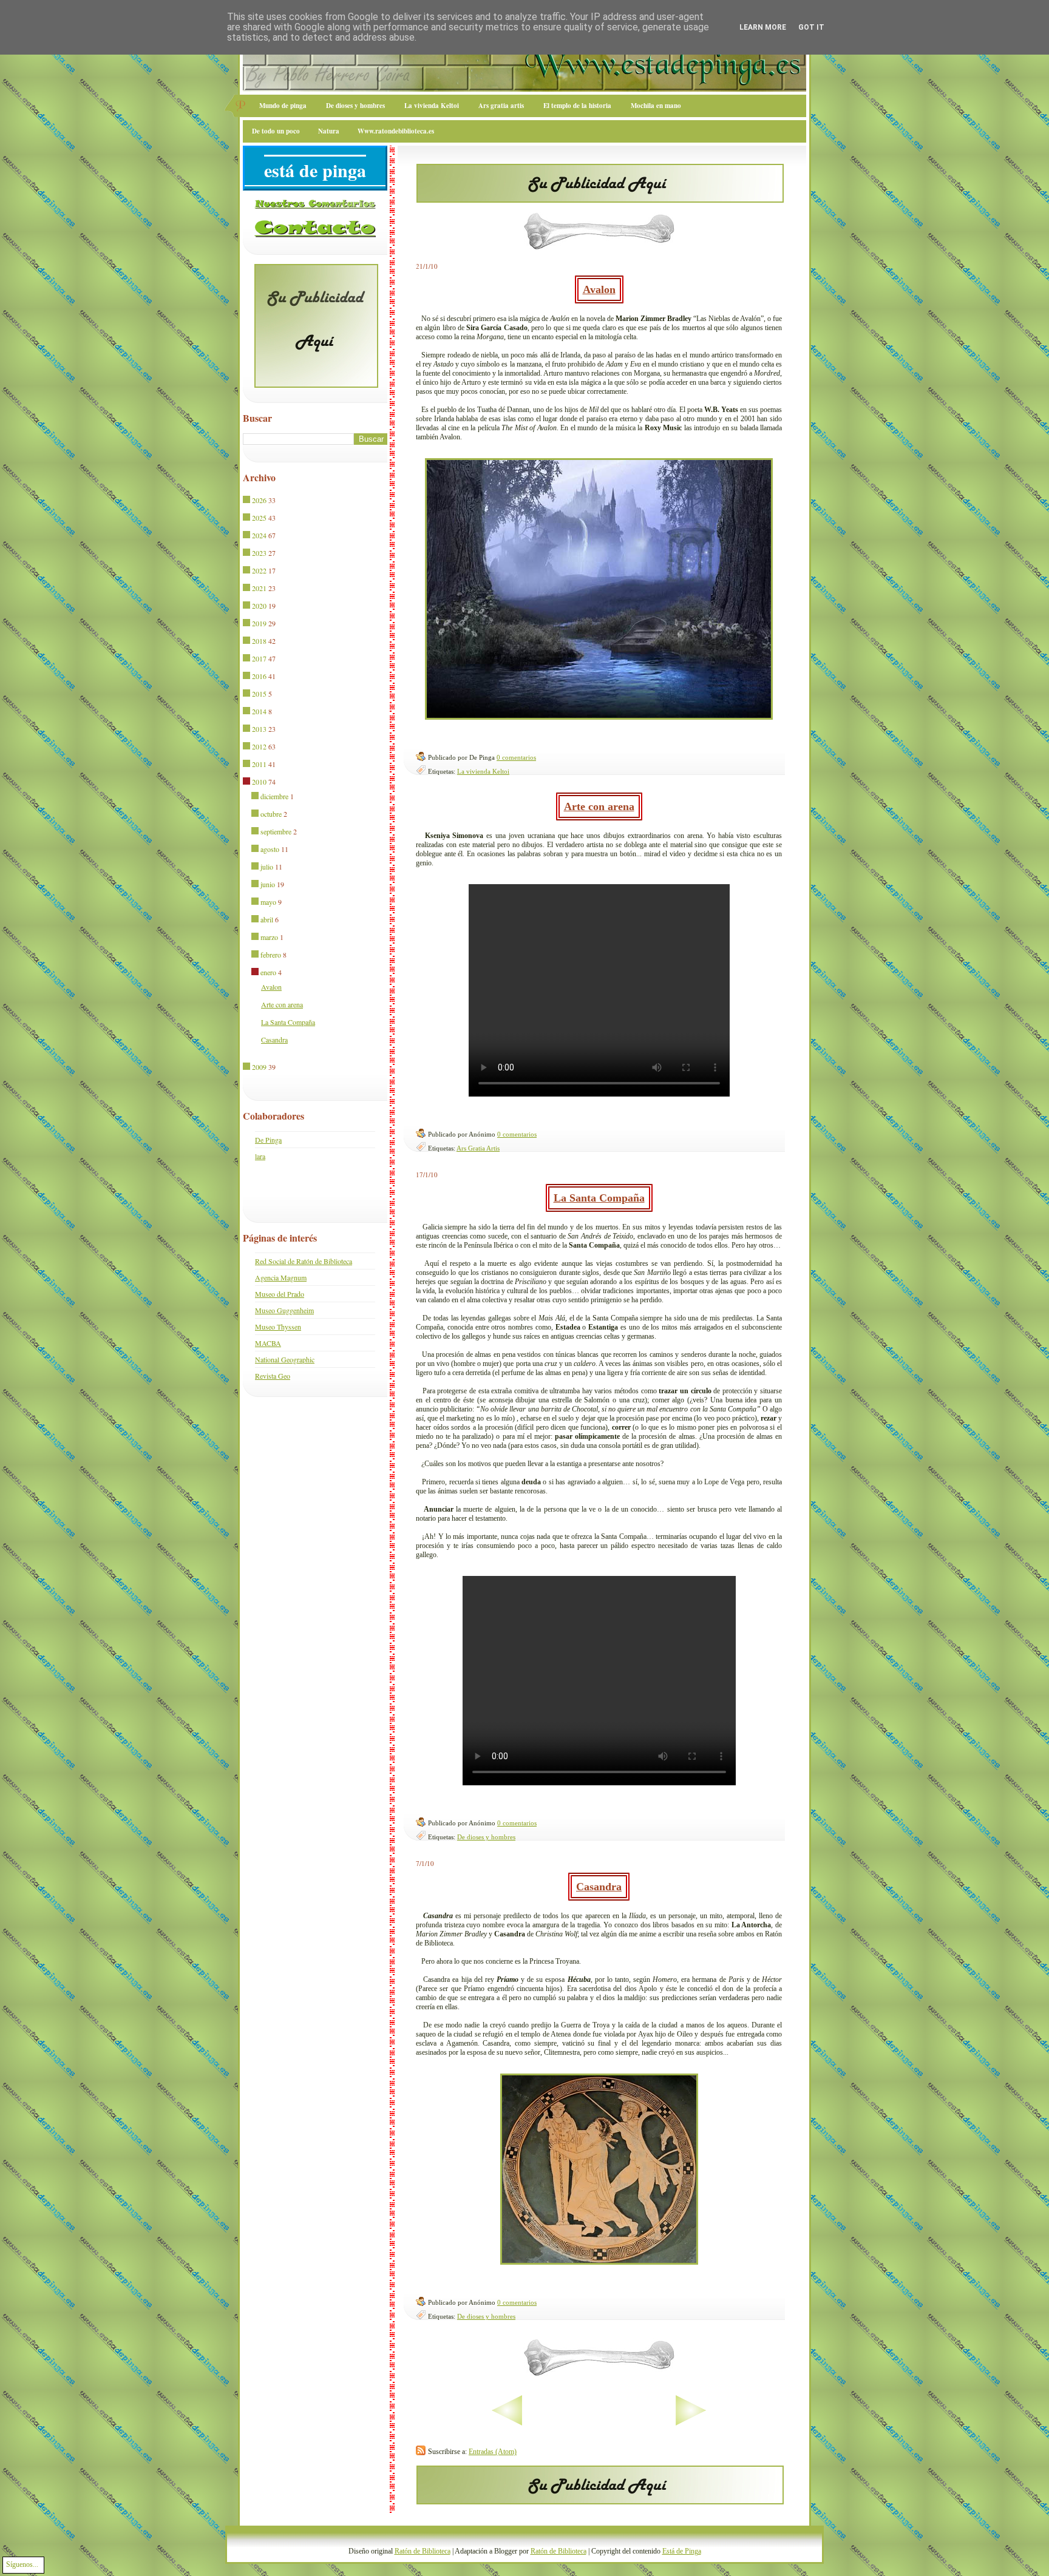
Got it (811, 27)
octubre (271, 814)
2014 (259, 711)
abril (267, 919)
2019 (259, 623)
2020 (259, 606)
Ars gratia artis (501, 106)
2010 (259, 782)
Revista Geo (273, 1376)
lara (260, 1156)
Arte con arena (599, 806)
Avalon (599, 289)
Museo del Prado (280, 1294)
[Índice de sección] (469, 2423)
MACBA (268, 1343)
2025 (259, 518)
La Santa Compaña (599, 1198)
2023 (259, 553)
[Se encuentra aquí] (247, 782)
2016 (259, 676)
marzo (269, 937)
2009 (259, 1067)
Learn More (763, 27)
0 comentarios (516, 757)
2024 (259, 535)
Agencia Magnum (281, 1277)
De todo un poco (276, 131)
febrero (271, 955)
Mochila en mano (656, 106)
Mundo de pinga (283, 106)
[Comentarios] (315, 206)
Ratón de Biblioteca (423, 2551)
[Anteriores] (729, 2423)
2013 (259, 729)
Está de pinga (315, 170)
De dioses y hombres (355, 106)
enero (268, 972)
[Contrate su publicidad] (600, 199)
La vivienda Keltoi (432, 106)
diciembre (274, 796)
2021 (259, 588)
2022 (259, 570)
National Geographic (285, 1359)
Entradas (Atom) (493, 2452)
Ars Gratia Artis (478, 1148)
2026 (259, 500)
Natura (329, 131)
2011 (259, 764)
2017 (259, 658)
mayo (268, 902)
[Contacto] (315, 235)
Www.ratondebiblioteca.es (396, 131)
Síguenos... (22, 2564)
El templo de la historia (577, 106)
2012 (259, 746)
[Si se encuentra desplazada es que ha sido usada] (247, 501)
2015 (259, 694)
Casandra (599, 1887)
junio (268, 884)
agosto (270, 849)
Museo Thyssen (278, 1327)
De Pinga (268, 1140)
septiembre (276, 831)
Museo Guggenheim (284, 1310)
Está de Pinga (682, 2551)
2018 (259, 641)
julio (267, 867)
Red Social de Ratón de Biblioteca (304, 1261)
